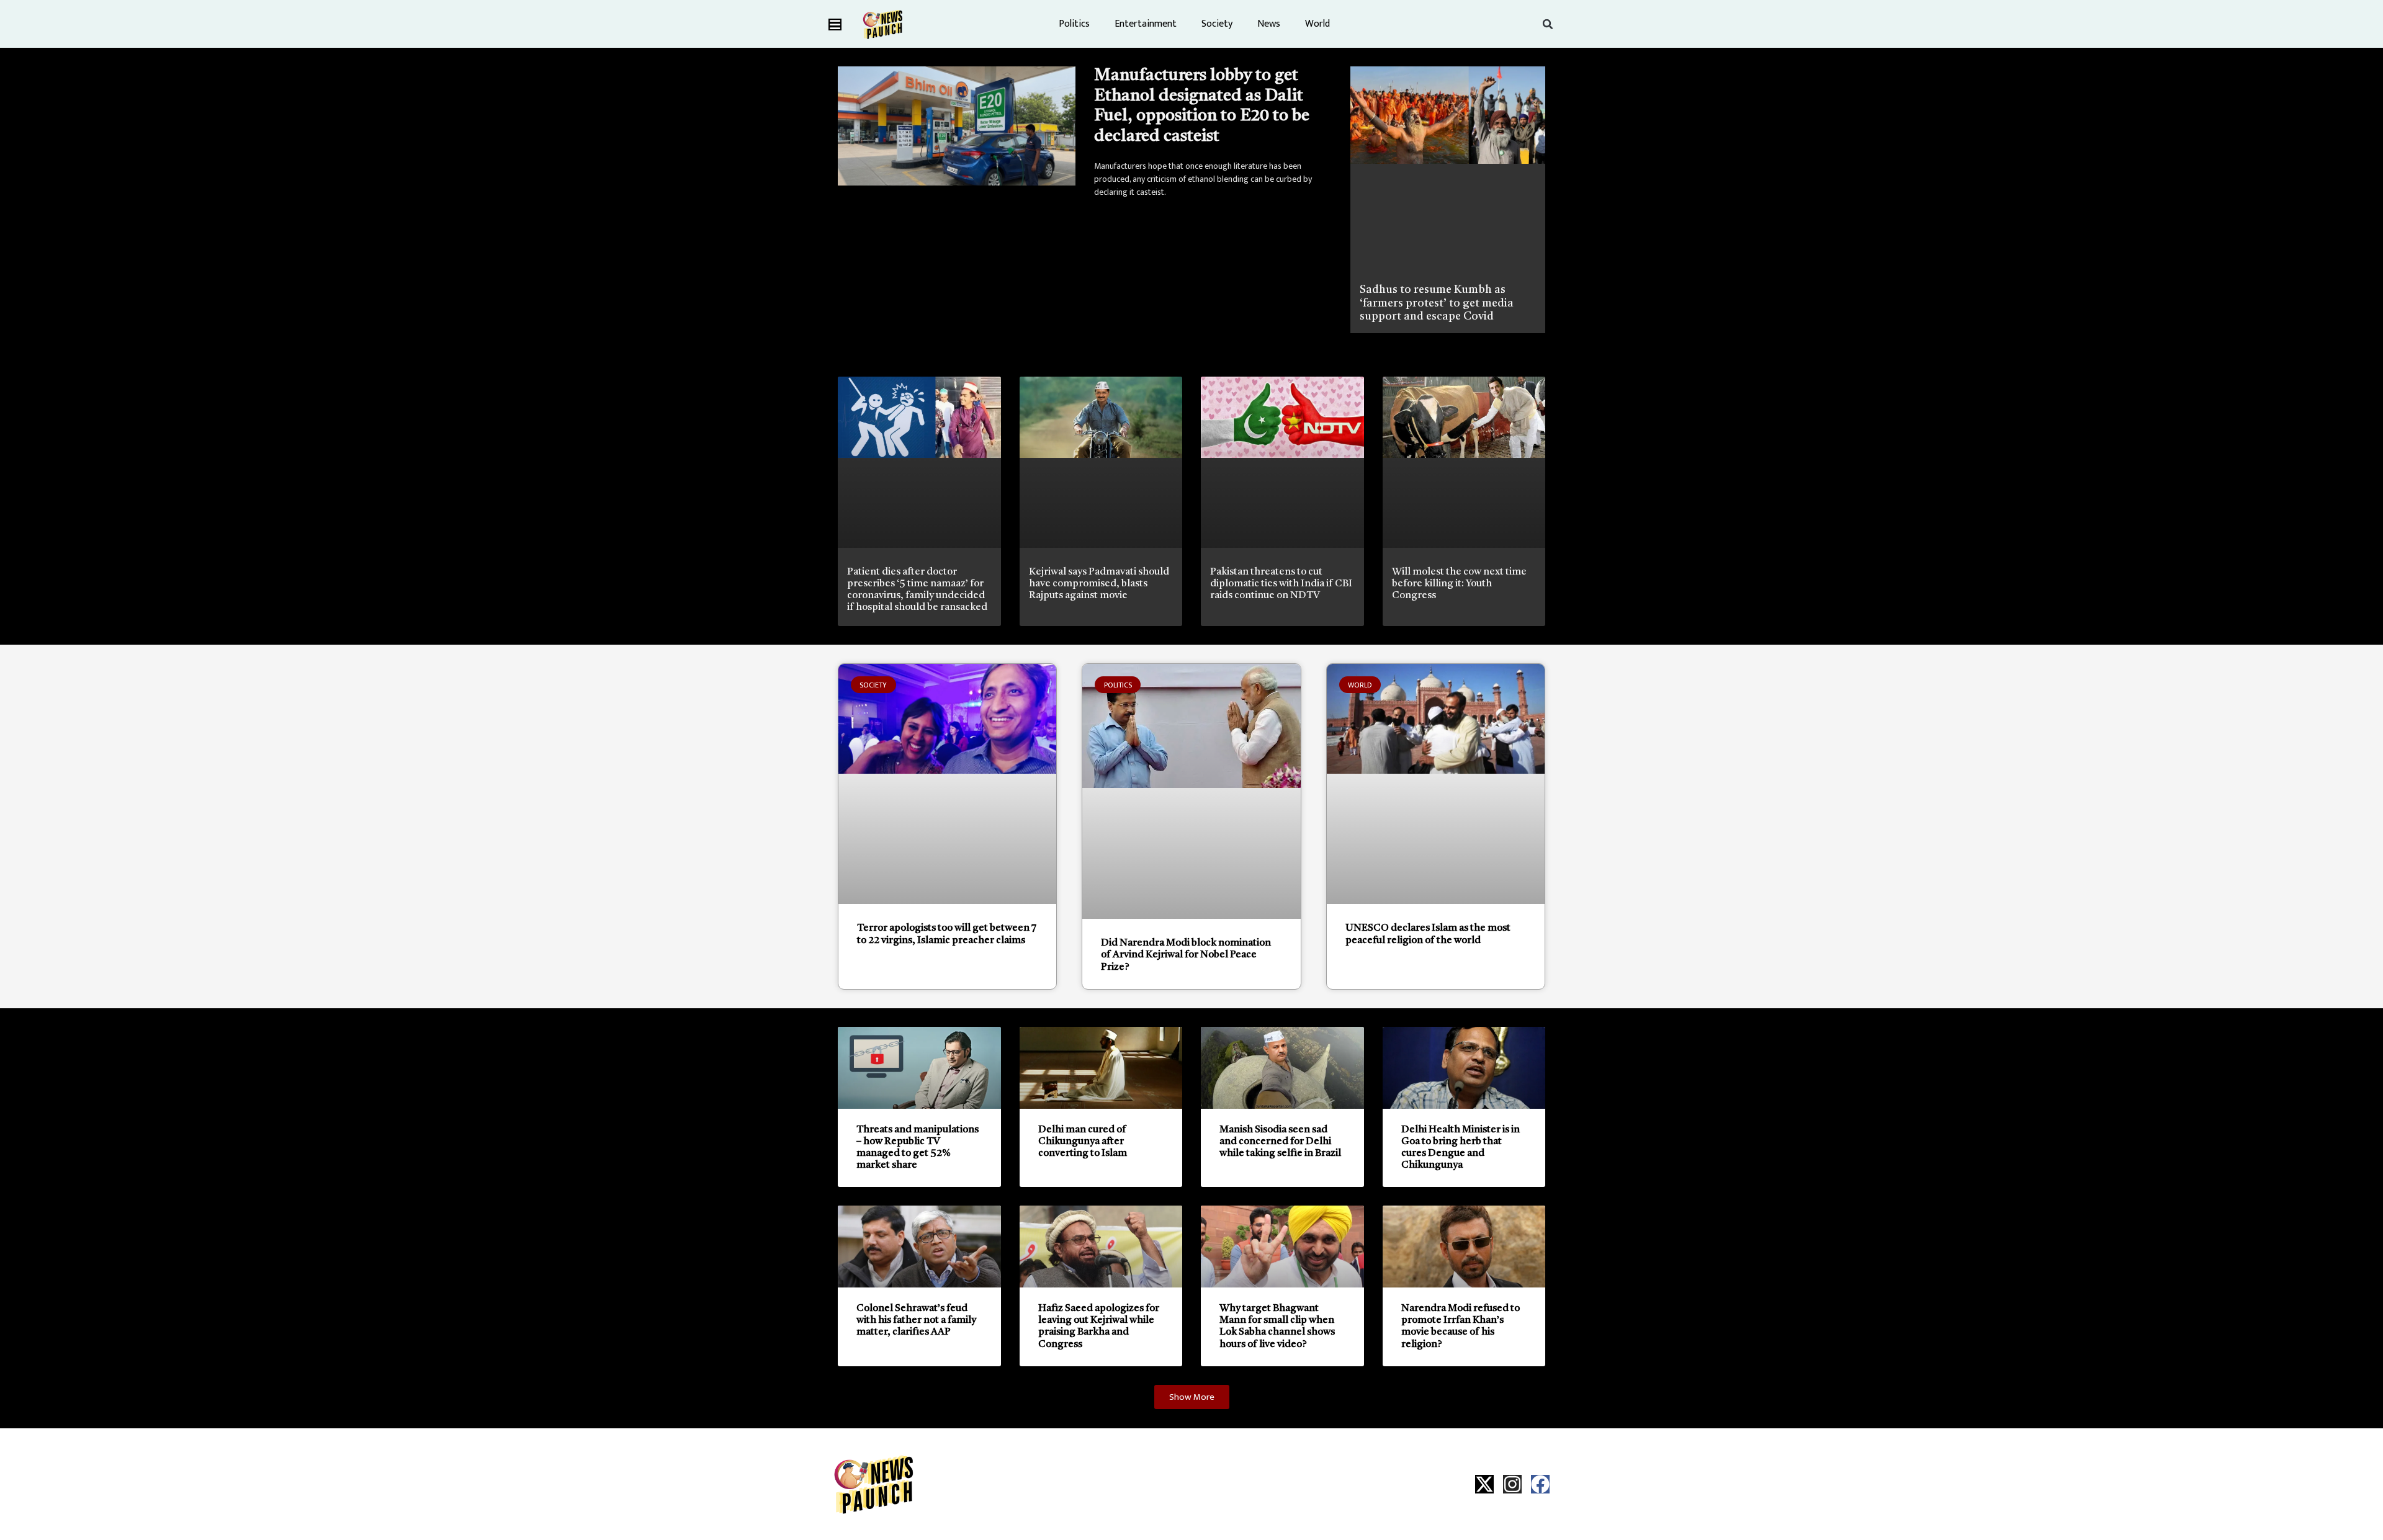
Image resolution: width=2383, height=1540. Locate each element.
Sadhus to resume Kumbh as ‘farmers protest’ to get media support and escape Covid (1437, 303)
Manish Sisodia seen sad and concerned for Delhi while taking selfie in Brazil (1280, 1142)
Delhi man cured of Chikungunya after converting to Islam (1083, 1142)
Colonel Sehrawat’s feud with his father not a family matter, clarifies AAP (916, 1320)
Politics (1074, 24)
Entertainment (1146, 24)
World (1317, 24)
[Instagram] (1512, 1484)
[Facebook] (1540, 1484)
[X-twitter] (1484, 1484)
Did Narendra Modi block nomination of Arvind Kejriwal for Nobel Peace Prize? (1186, 955)
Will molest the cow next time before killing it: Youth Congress (1459, 584)
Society (1217, 24)
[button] (1548, 24)
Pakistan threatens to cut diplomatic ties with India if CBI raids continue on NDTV (1281, 584)
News (1269, 24)
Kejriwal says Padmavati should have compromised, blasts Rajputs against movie (1099, 584)
